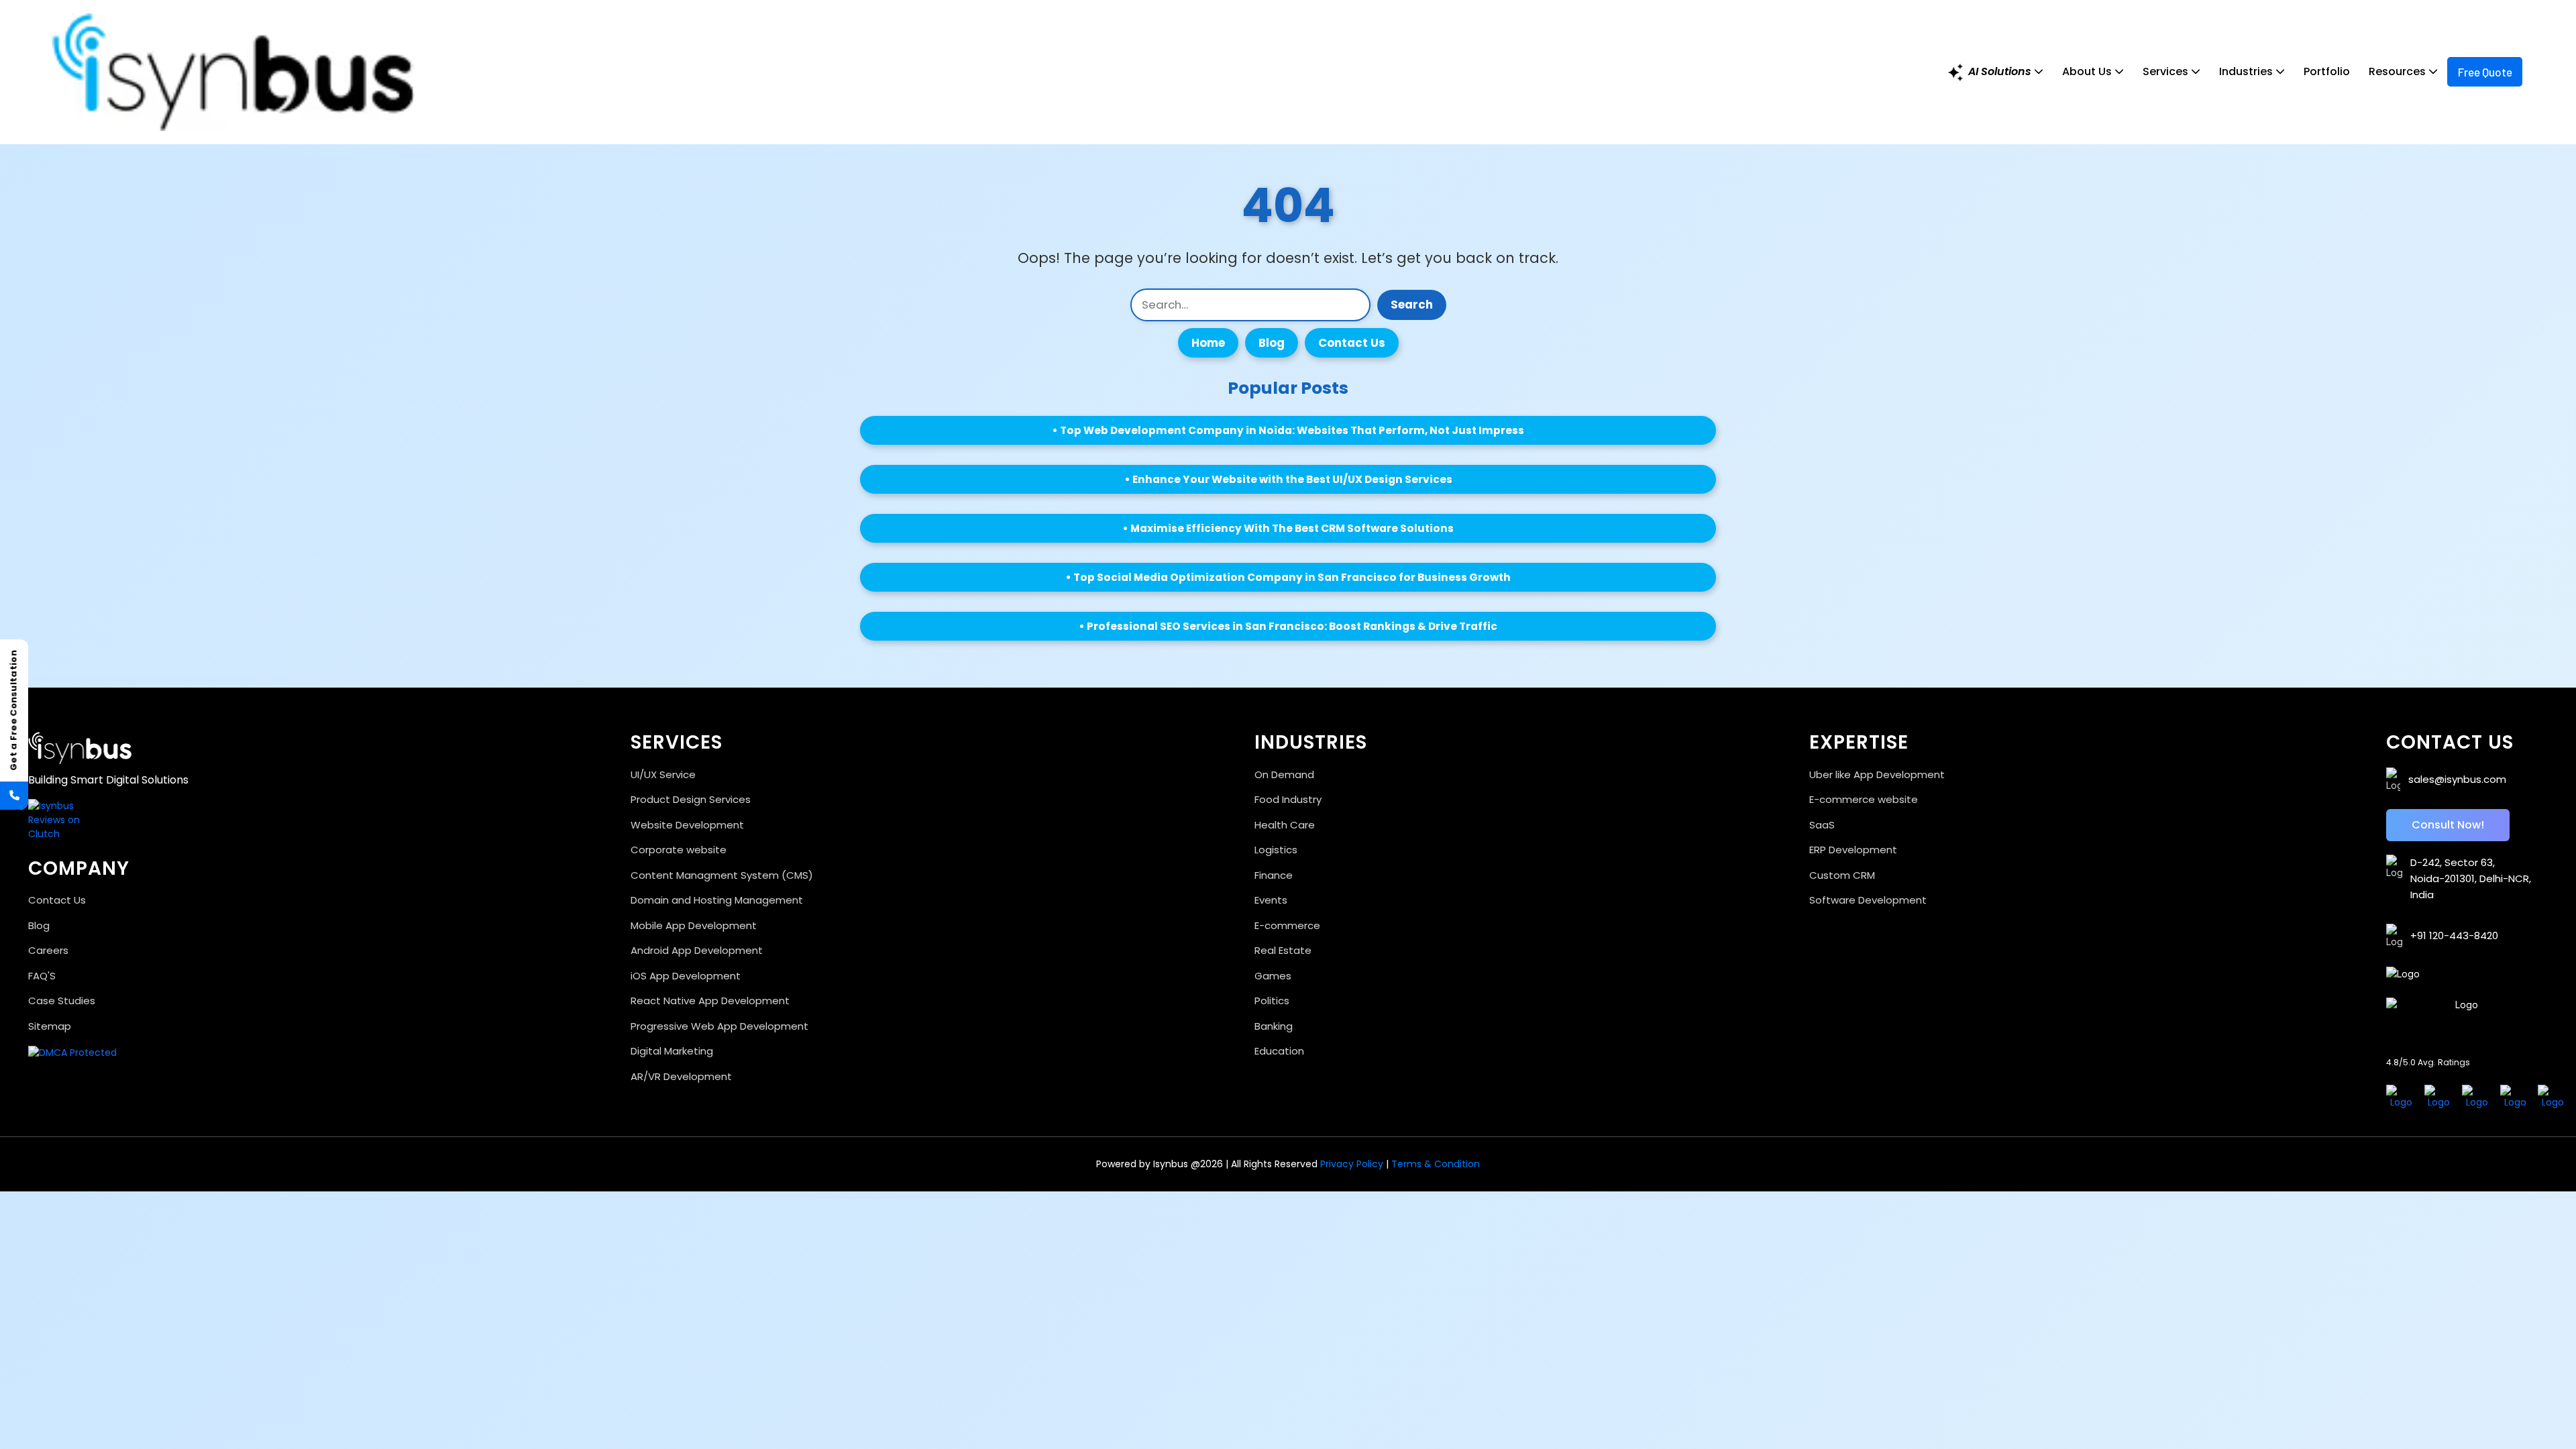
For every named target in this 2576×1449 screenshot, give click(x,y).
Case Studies (62, 1001)
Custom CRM (1842, 875)
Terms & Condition (1434, 1164)
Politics (1272, 1001)
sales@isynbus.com (2457, 779)
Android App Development (697, 950)
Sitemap (50, 1026)
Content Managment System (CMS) (722, 875)
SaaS (1822, 825)
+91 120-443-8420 (2454, 935)
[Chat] (32, 1409)
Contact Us (1352, 343)
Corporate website (679, 850)
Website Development (687, 825)
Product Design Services (691, 799)
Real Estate (1283, 950)
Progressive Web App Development (719, 1026)
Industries (2247, 71)
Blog (1272, 343)
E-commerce (1287, 925)
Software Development (1868, 900)
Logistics (1276, 850)
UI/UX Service (663, 774)
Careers (48, 950)
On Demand (1284, 774)
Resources (2399, 71)
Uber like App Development (1877, 774)
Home (1208, 343)
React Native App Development (710, 1001)
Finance (1274, 875)
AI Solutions (2000, 71)
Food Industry (1288, 799)
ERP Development (1853, 850)
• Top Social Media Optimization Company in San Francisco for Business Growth (1288, 577)
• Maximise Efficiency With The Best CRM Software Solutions (1288, 528)
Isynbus (1171, 1164)
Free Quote (2485, 72)
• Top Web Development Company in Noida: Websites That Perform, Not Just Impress (1288, 430)
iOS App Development (686, 976)
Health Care (1285, 825)
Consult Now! (2448, 825)
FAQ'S (42, 976)
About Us (2088, 71)
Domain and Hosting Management (717, 900)
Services (2167, 71)
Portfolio (2327, 71)
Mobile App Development (694, 925)
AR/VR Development (681, 1076)
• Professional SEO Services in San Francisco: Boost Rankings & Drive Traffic (1288, 626)
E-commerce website (1864, 799)
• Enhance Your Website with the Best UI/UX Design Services (1288, 479)
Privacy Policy (1352, 1164)
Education (1279, 1051)
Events (1271, 900)
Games (1273, 976)
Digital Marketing (672, 1051)
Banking (1274, 1026)
